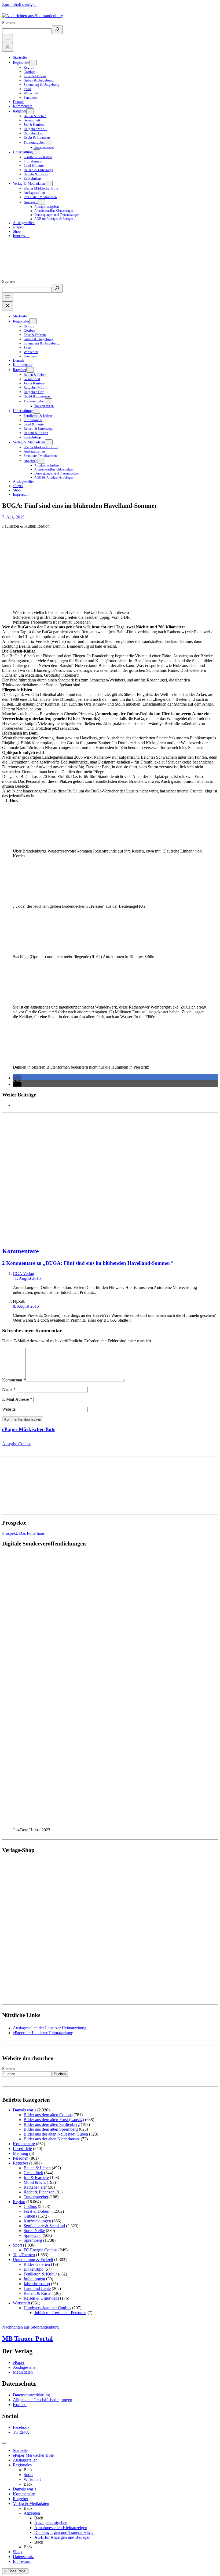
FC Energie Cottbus (41, 2250)
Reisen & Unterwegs (41, 2298)
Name (9, 1389)
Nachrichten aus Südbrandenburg (30, 2327)
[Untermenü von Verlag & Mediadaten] (49, 184)
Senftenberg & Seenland (44, 2226)
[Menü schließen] (8, 47)
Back (28, 2470)
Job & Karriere (36, 2177)
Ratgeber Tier (35, 2187)
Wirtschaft (21, 2303)
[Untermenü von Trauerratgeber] (49, 142)
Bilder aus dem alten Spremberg (51, 2129)
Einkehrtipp (34, 2269)
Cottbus (30, 2206)
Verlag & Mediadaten (31, 2503)
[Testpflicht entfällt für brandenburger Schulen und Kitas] (110, 1178)
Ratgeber (21, 2163)
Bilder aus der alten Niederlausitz (52, 2139)
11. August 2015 (27, 1278)
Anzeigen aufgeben (51, 2523)
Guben (29, 2216)
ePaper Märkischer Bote (29, 1429)
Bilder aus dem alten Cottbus (48, 2115)
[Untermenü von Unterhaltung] (36, 152)
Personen (21, 2158)
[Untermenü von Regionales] (33, 63)
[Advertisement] (110, 1178)
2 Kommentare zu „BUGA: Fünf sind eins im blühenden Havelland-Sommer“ (88, 1263)
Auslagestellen (25, 2460)
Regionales (22, 2465)
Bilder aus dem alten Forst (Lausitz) (54, 2120)
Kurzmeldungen (37, 2221)
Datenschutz (23, 2557)
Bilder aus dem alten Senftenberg (52, 2124)
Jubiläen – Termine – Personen (60, 2313)
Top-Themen (24, 2255)
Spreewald (33, 2235)
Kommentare (21, 1251)
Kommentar (14, 1380)
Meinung (21, 2153)
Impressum (22, 2561)
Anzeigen (32, 2513)
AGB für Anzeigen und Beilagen (62, 2537)
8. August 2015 (26, 1306)
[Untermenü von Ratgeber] (30, 111)
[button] (17, 1078)
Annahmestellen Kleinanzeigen (61, 2528)
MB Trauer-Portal (27, 2338)
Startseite (21, 2450)
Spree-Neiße (34, 2231)
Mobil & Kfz (35, 2182)
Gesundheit (33, 2173)
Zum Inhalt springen (19, 4)
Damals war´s (25, 2110)
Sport (17, 2245)
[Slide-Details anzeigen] (71, 1825)
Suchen (8, 23)
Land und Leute (37, 2288)
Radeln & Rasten (38, 2293)
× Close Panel (15, 2571)
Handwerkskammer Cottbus (47, 2308)
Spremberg (33, 2240)
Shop (17, 2552)
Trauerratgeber (36, 2197)
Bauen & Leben (37, 2168)
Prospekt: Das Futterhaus (23, 1533)
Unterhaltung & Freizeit (33, 2260)
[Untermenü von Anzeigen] (41, 202)
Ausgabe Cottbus (17, 1444)
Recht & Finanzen (39, 2192)
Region (43, 526)
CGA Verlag (23, 1274)
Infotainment (34, 2279)
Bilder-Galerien (37, 2264)
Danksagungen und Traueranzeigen (64, 2532)
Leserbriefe (22, 2149)
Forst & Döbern (37, 2211)
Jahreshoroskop (37, 2284)
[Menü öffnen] (8, 38)
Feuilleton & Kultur (19, 526)
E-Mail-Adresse (17, 1399)
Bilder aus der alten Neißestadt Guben (56, 2134)
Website (9, 1409)
